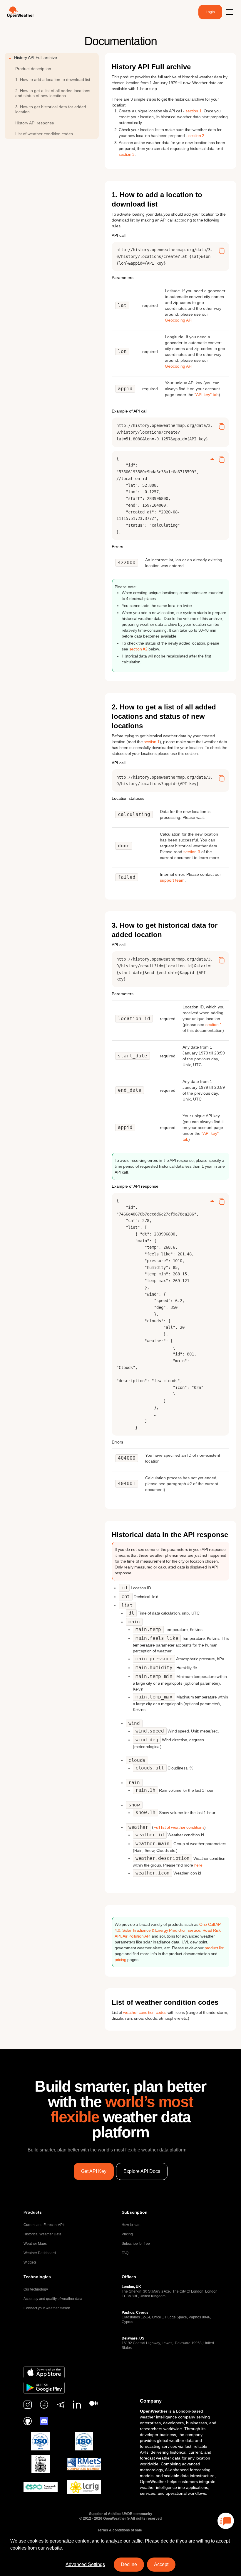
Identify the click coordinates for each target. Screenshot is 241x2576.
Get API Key (94, 2171)
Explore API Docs (142, 2171)
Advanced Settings (85, 2564)
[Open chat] (226, 2521)
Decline (129, 2564)
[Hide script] (212, 460)
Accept (161, 2564)
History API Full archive (36, 58)
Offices (129, 2277)
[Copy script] (222, 251)
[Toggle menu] (229, 12)
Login (210, 12)
